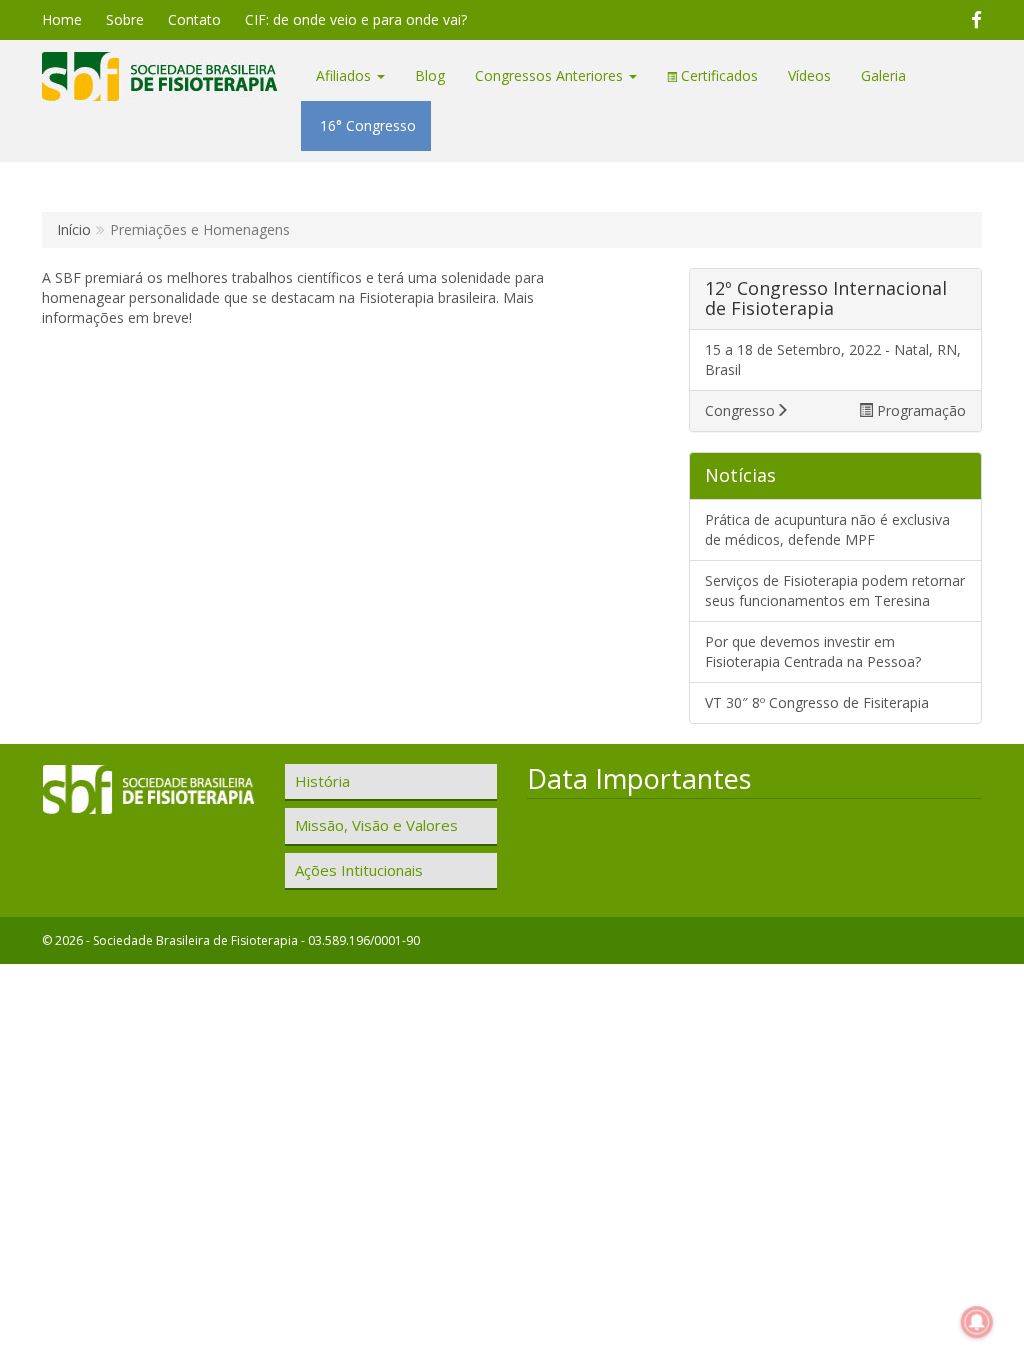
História (322, 781)
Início (74, 229)
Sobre (125, 19)
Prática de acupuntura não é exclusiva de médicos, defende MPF (827, 529)
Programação (919, 410)
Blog (430, 75)
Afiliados (345, 75)
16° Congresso (366, 125)
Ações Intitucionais (359, 870)
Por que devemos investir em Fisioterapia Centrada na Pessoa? (813, 651)
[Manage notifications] (977, 1322)
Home (62, 19)
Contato (194, 19)
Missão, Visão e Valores (376, 825)
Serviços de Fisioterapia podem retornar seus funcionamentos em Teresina (835, 590)
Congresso (740, 410)
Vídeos (809, 75)
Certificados (717, 75)
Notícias (740, 475)
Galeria (883, 75)
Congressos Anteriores (551, 75)
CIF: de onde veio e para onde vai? (356, 19)
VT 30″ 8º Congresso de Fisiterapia (817, 702)
